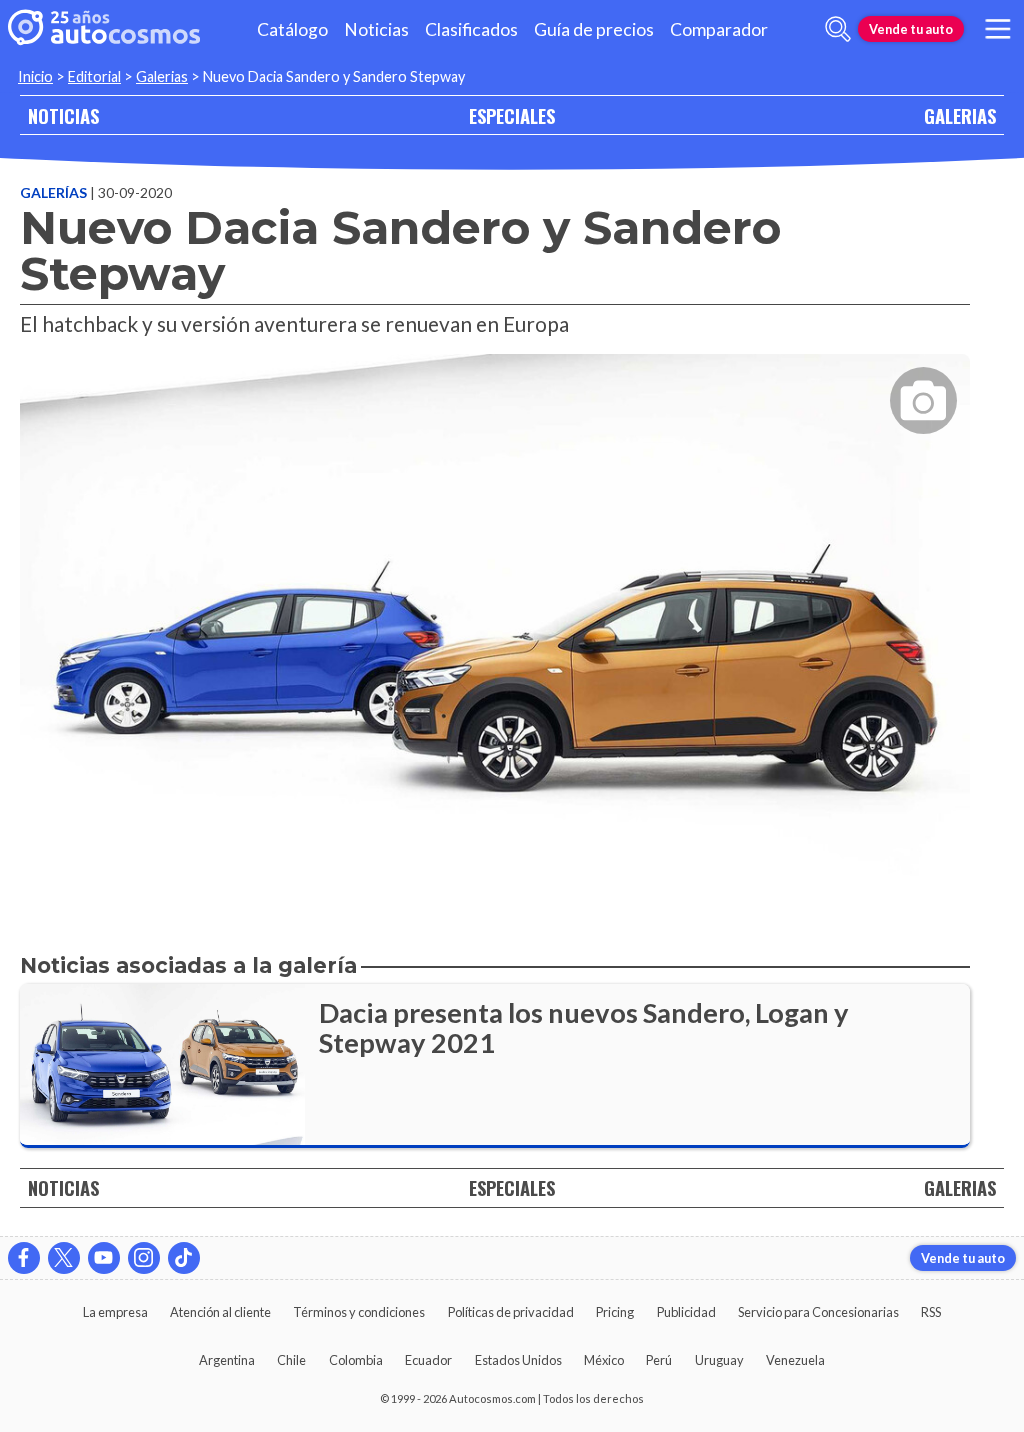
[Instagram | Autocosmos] (144, 1258)
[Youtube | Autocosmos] (104, 1258)
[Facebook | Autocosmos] (24, 1258)
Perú (659, 1360)
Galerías (55, 192)
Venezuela (795, 1360)
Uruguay (719, 1360)
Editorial (94, 76)
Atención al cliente (220, 1312)
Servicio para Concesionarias (818, 1312)
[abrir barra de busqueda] (838, 29)
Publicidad (686, 1312)
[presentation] (495, 603)
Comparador (719, 29)
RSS (931, 1312)
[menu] (998, 29)
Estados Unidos (518, 1360)
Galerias (162, 76)
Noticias (376, 29)
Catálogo (292, 29)
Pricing (615, 1312)
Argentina (227, 1360)
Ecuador (428, 1360)
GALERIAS (960, 115)
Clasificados (471, 29)
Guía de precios (594, 29)
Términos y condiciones (359, 1312)
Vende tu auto (911, 29)
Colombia (356, 1360)
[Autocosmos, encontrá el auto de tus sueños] (104, 29)
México (604, 1360)
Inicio (35, 76)
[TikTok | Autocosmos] (184, 1258)
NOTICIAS (63, 115)
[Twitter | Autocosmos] (64, 1258)
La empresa (115, 1312)
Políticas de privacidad (511, 1312)
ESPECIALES (512, 115)
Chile (291, 1360)
